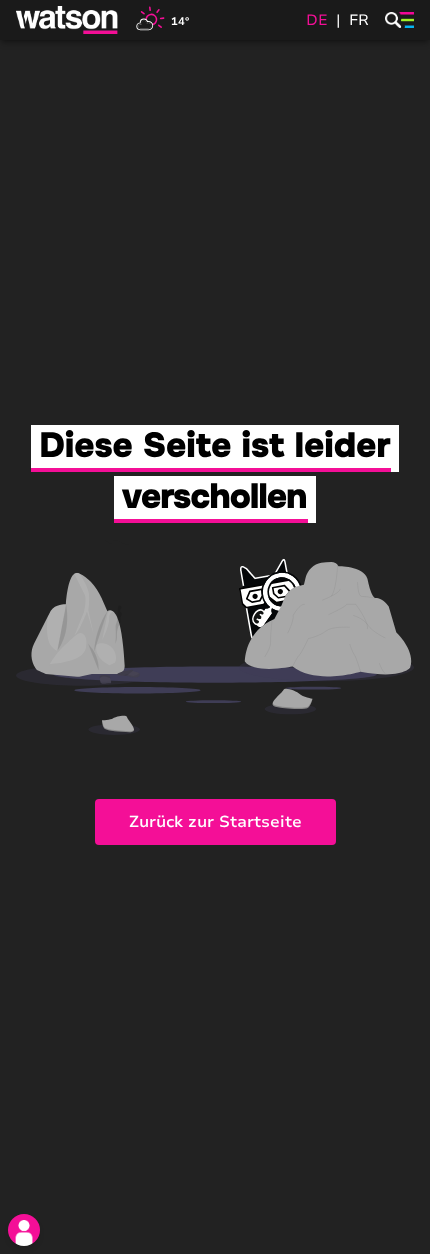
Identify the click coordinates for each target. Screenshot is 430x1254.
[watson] (68, 20)
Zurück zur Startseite (215, 822)
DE (317, 20)
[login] (24, 1230)
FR (359, 20)
